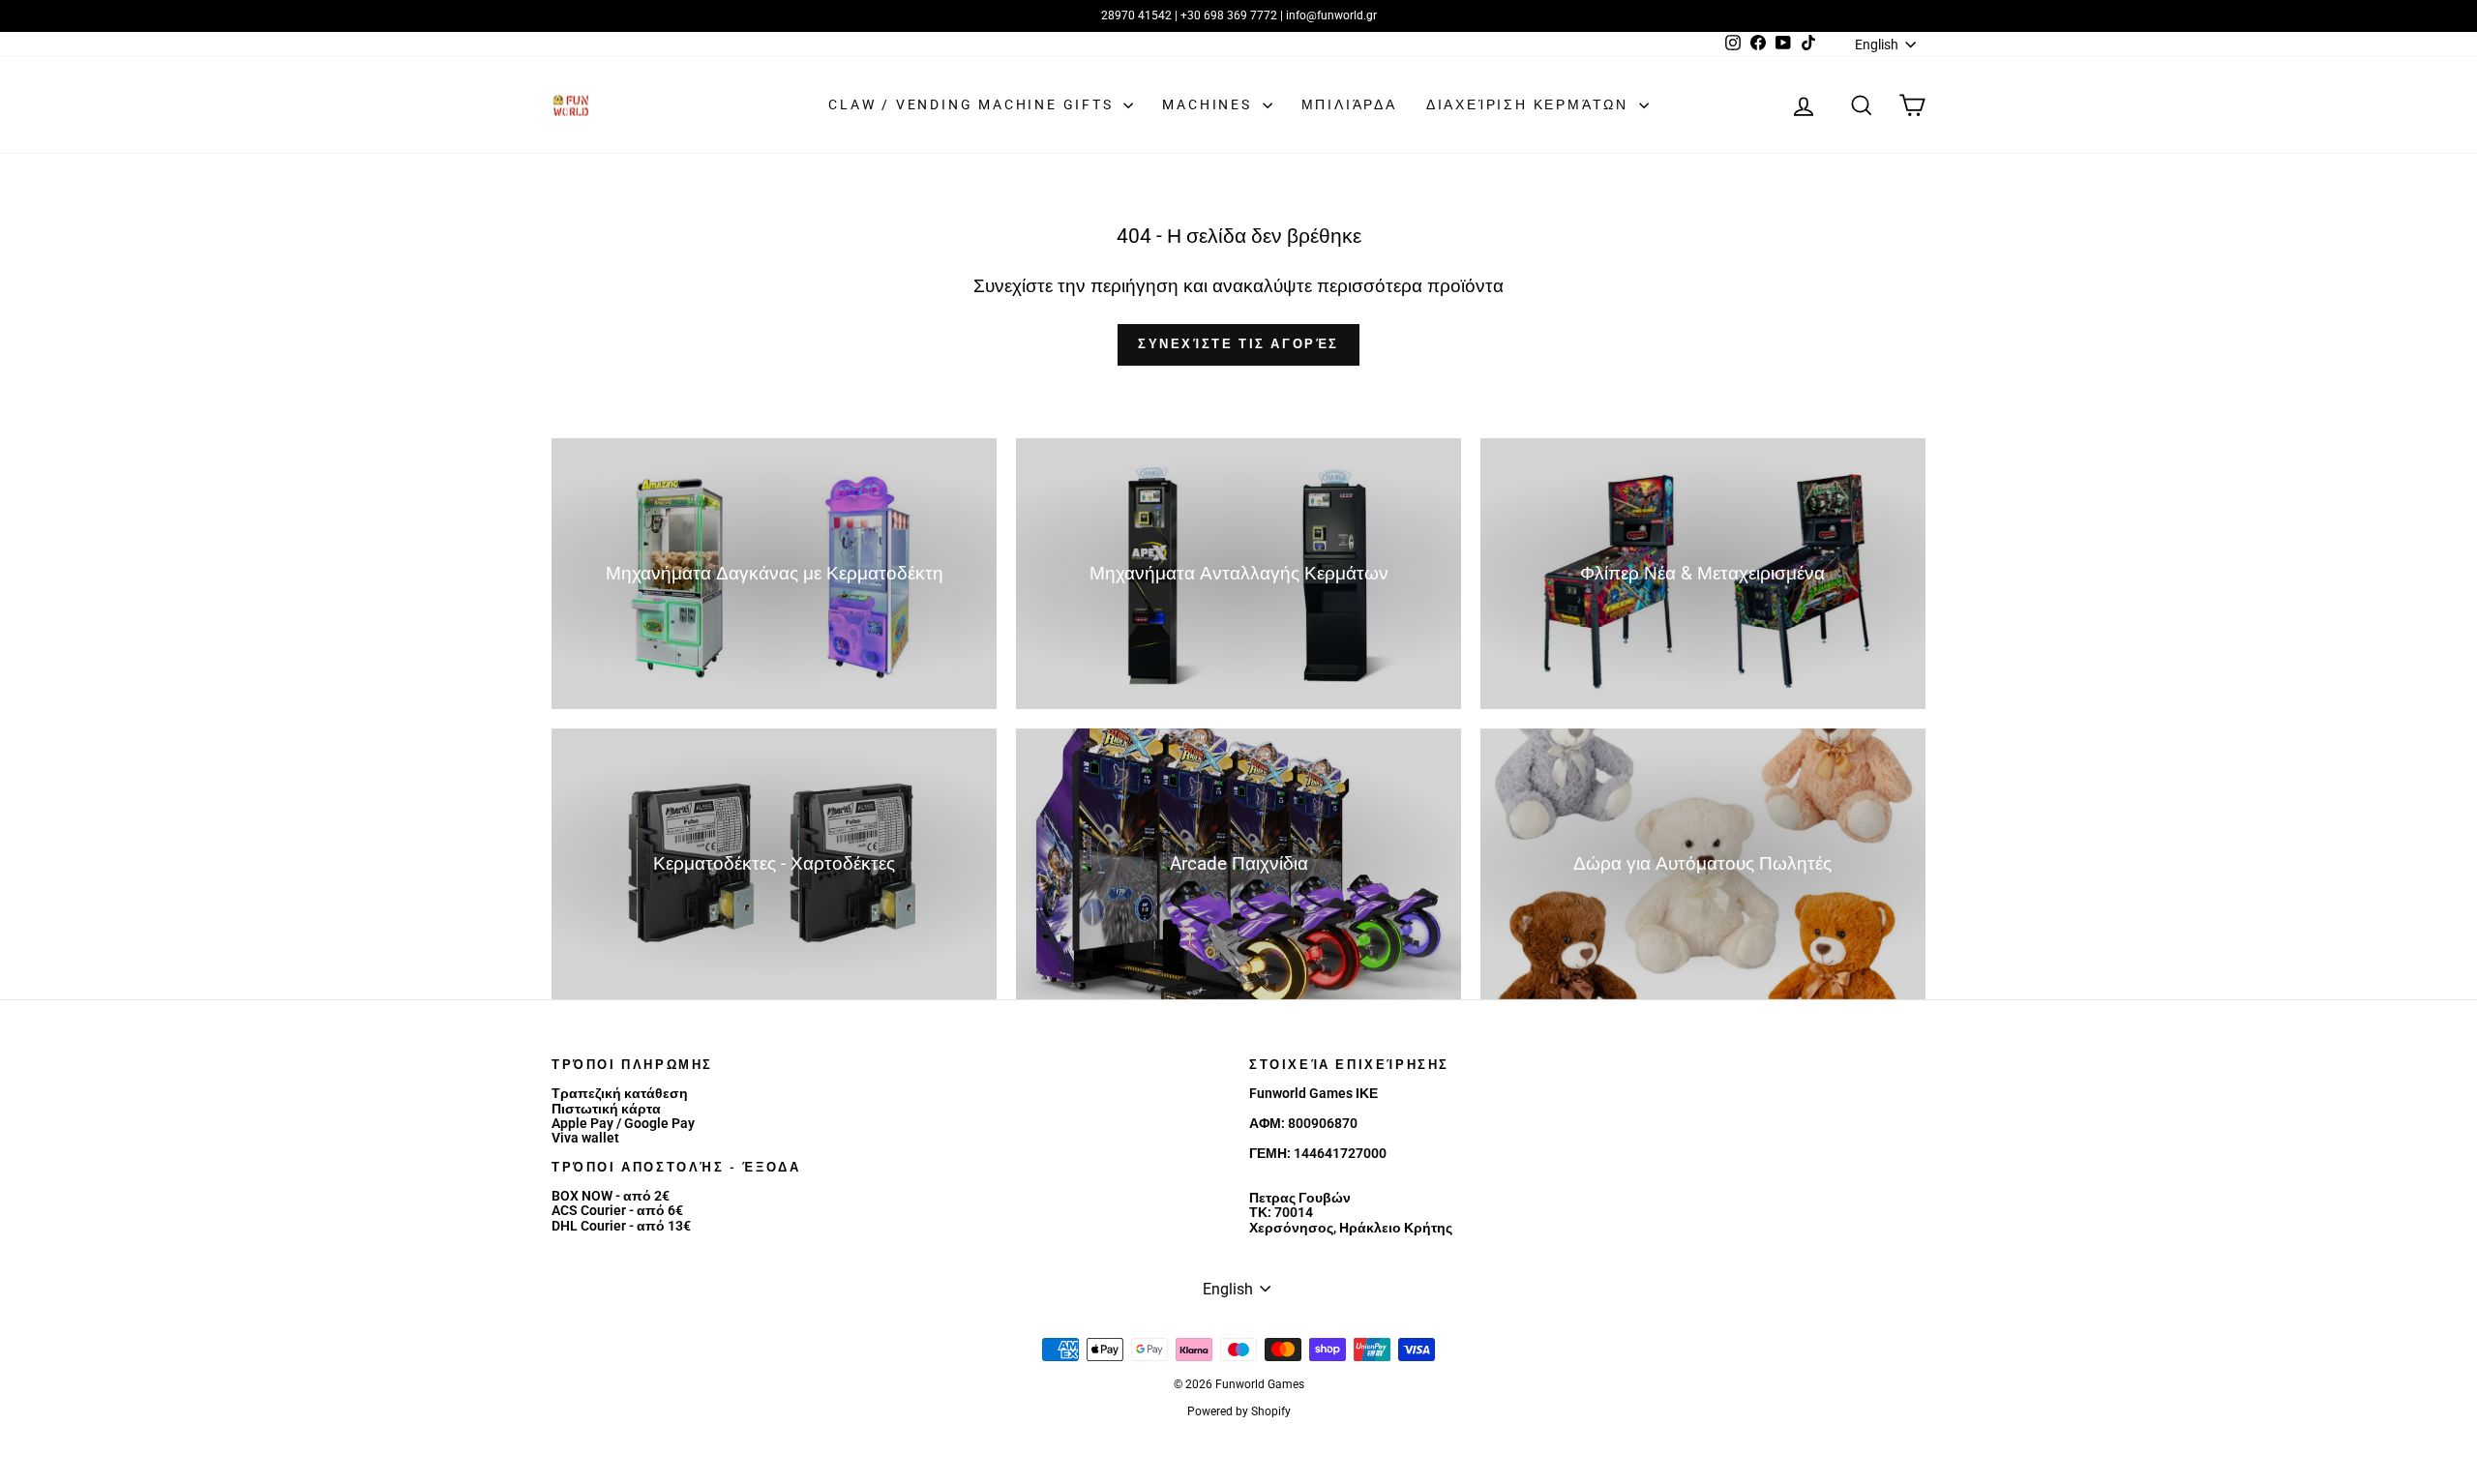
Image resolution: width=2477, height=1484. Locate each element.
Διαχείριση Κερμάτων (1530, 104)
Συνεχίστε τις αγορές (1238, 344)
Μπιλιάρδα (1349, 104)
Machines (1209, 104)
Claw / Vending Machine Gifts (973, 104)
